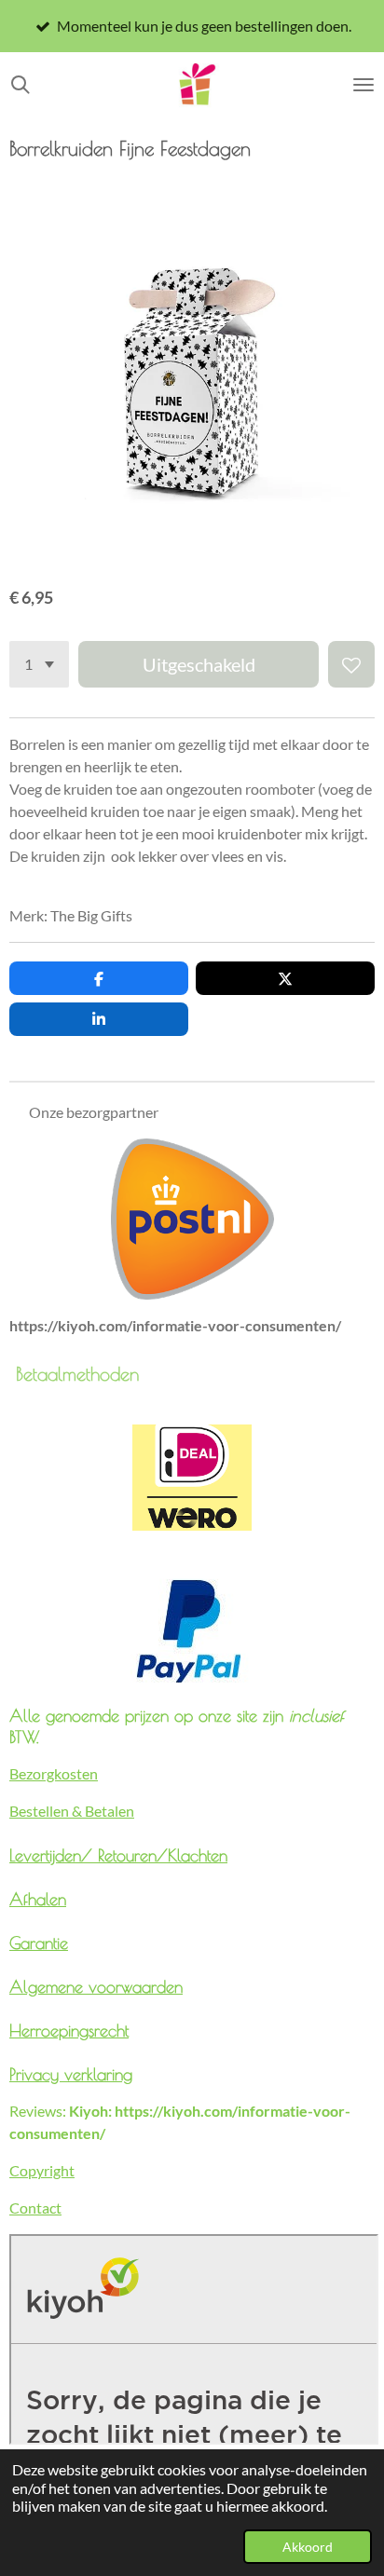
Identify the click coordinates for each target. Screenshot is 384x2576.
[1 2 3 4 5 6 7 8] (39, 664)
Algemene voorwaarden (96, 1986)
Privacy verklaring (71, 2074)
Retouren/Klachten (163, 1855)
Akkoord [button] (308, 2547)
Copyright (42, 2170)
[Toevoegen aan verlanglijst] (351, 664)
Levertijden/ (54, 1855)
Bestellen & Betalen (72, 1811)
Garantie (39, 1942)
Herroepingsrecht (69, 2030)
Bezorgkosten (54, 1773)
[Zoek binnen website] (21, 85)
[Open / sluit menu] (363, 85)
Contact (35, 2208)
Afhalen (38, 1899)
